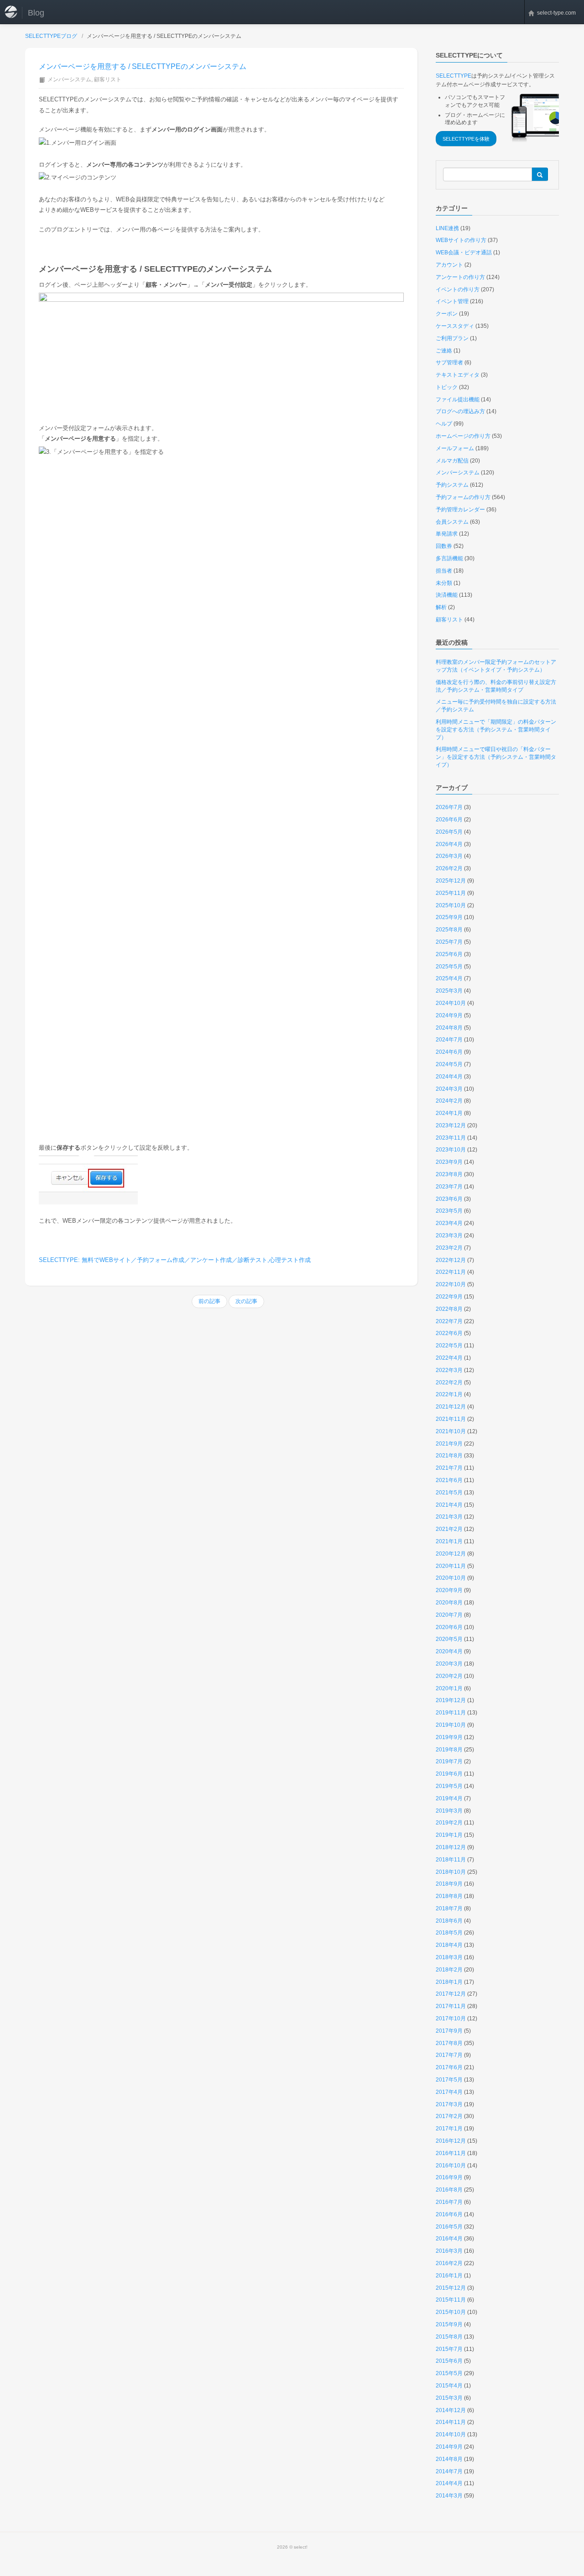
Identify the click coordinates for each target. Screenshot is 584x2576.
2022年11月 (451, 1272)
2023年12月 (451, 1125)
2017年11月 (451, 2006)
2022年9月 (449, 1297)
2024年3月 (449, 1089)
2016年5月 (449, 2227)
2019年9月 (449, 1737)
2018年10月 (451, 1872)
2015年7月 (449, 2349)
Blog (36, 13)
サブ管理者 (449, 363)
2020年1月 (449, 1688)
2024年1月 (449, 1113)
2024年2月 (449, 1101)
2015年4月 (449, 2386)
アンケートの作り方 (460, 277)
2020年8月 (449, 1603)
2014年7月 (449, 2471)
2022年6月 (449, 1333)
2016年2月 (449, 2263)
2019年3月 (449, 1811)
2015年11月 (451, 2300)
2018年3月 (449, 1957)
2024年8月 (449, 1028)
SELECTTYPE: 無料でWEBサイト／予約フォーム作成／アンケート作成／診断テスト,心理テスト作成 (175, 1260)
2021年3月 (449, 1517)
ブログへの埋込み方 (460, 411)
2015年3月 (449, 2398)
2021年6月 (449, 1480)
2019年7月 (449, 1761)
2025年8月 (449, 930)
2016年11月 (451, 2153)
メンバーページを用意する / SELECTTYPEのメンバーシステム (143, 66)
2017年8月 (449, 2043)
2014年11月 (451, 2422)
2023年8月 (449, 1174)
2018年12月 (451, 1847)
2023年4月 (449, 1223)
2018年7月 (449, 1908)
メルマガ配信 (452, 461)
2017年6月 (449, 2067)
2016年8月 (449, 2190)
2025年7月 (449, 942)
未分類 (444, 583)
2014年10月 (451, 2434)
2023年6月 (449, 1199)
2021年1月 (449, 1541)
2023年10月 (451, 1150)
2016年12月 (451, 2141)
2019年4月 (449, 1798)
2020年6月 (449, 1627)
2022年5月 (449, 1346)
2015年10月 (451, 2312)
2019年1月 (449, 1835)
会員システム (452, 522)
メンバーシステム (69, 79)
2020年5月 (449, 1639)
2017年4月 (449, 2092)
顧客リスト (108, 79)
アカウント (449, 265)
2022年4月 (449, 1358)
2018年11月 (451, 1860)
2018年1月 (449, 1982)
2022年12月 (451, 1260)
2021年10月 (451, 1431)
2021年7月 (449, 1468)
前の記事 (209, 1301)
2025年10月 (451, 905)
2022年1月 (449, 1394)
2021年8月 (449, 1456)
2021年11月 (451, 1419)
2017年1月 (449, 2129)
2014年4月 (449, 2483)
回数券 (444, 546)
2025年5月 (449, 967)
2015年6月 (449, 2361)
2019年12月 (451, 1700)
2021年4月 (449, 1505)
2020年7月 (449, 1615)
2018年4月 (449, 1945)
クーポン (447, 314)
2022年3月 (449, 1370)
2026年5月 (449, 832)
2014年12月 (451, 2410)
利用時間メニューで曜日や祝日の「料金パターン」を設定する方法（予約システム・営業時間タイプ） (496, 757)
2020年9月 (449, 1590)
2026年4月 (449, 844)
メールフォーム (455, 448)
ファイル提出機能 (458, 400)
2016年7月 (449, 2202)
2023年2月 (449, 1248)
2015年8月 (449, 2337)
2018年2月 (449, 1970)
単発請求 (447, 534)
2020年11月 (451, 1566)
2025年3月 (449, 991)
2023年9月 (449, 1162)
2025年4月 (449, 978)
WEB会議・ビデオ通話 (464, 252)
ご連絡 (444, 351)
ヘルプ (444, 424)
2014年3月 (449, 2496)
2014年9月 (449, 2447)
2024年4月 (449, 1077)
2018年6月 (449, 1921)
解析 (441, 607)
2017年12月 (451, 1994)
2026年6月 (449, 820)
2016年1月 (449, 2276)
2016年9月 (449, 2177)
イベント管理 (452, 301)
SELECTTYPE (454, 76)
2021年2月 (449, 1529)
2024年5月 (449, 1064)
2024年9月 (449, 1015)
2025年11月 (451, 893)
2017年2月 (449, 2116)
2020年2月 (449, 1676)
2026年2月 (449, 868)
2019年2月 (449, 1823)
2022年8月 (449, 1309)
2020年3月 (449, 1664)
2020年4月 (449, 1651)
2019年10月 (451, 1725)
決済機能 (447, 595)
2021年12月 (451, 1407)
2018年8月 (449, 1896)
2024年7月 (449, 1040)
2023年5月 (449, 1211)
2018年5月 (449, 1933)
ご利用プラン (452, 338)
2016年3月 (449, 2251)
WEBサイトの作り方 (461, 240)
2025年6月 (449, 954)
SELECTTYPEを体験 (466, 139)
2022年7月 (449, 1321)
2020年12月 (451, 1554)
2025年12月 (451, 881)
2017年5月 (449, 2080)
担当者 (444, 571)
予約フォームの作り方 (463, 497)
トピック (447, 387)
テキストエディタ (458, 375)
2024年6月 (449, 1052)
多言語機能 (449, 558)
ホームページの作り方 (463, 436)
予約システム (452, 485)
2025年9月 (449, 917)
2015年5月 (449, 2373)
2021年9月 (449, 1444)
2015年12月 (451, 2288)
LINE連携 (447, 228)
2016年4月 (449, 2239)
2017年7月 (449, 2055)
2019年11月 (451, 1713)
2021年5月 (449, 1493)
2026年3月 (449, 856)
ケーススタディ (455, 326)
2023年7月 (449, 1187)
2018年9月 (449, 1884)
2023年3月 (449, 1235)
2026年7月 (449, 807)
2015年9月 (449, 2324)
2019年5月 (449, 1786)
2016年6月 (449, 2214)
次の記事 (246, 1301)
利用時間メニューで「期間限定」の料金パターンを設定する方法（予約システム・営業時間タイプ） (496, 730)
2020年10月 (451, 1578)
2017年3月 (449, 2104)
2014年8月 (449, 2459)
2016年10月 (451, 2166)
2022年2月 (449, 1383)
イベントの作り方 (458, 289)
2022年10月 (451, 1284)
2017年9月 (449, 2031)
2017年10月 (451, 2019)
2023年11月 (451, 1138)
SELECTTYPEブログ (51, 36)
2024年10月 (451, 1003)
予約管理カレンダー (460, 510)
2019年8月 (449, 1750)
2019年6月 (449, 1774)
